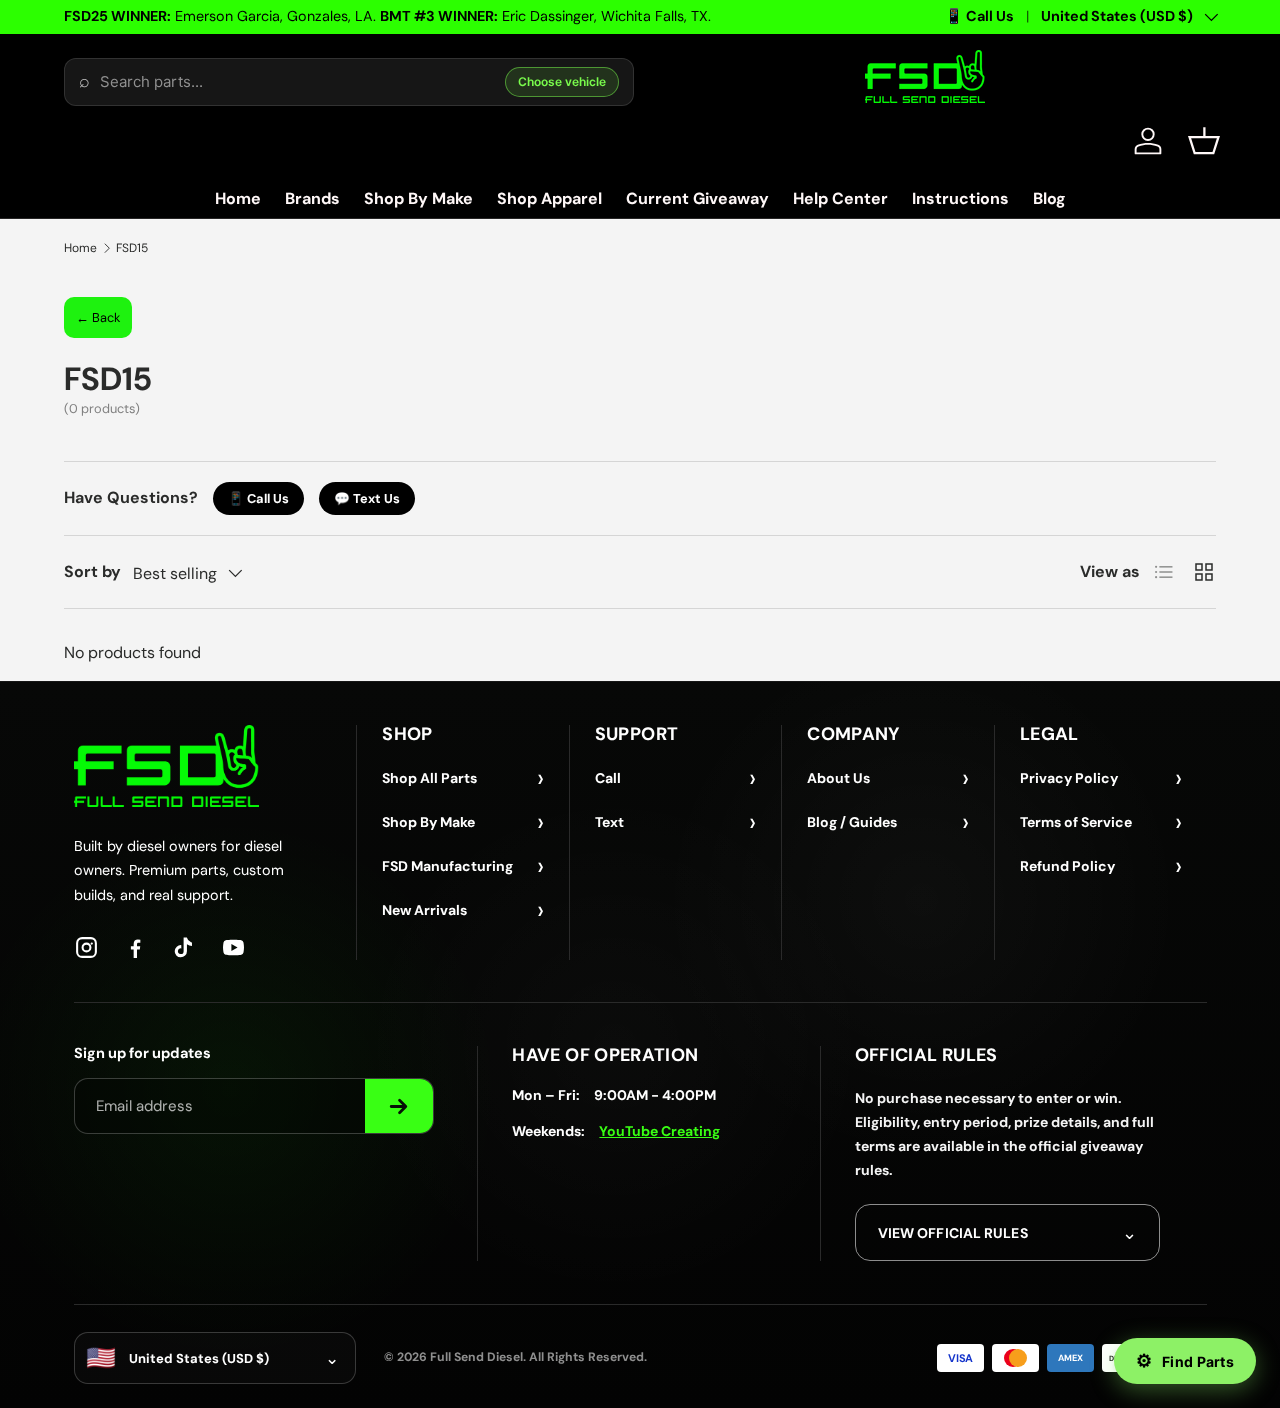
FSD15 (132, 248)
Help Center (840, 198)
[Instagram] (86, 947)
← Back (98, 317)
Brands (312, 198)
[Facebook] (135, 947)
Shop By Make (418, 198)
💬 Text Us (367, 498)
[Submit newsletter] (399, 1106)
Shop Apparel (549, 198)
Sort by (92, 571)
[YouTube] (233, 947)
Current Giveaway (697, 198)
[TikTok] (184, 947)
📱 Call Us (979, 16)
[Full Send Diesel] (166, 765)
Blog (1049, 198)
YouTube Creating (659, 1131)
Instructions (960, 198)
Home (238, 198)
